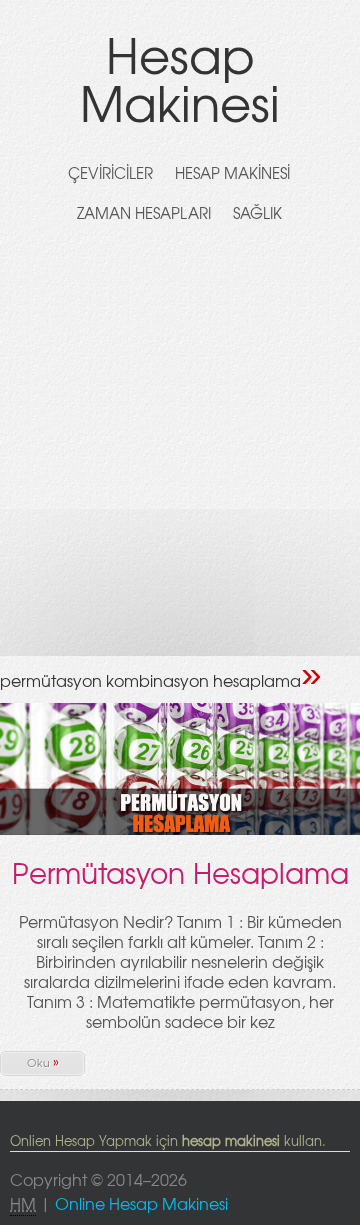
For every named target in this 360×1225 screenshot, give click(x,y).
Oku (43, 1061)
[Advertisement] (180, 456)
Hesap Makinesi (180, 77)
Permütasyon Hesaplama (180, 872)
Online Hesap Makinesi (141, 1203)
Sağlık (257, 213)
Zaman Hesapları (144, 213)
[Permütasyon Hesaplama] (180, 831)
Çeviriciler (110, 173)
